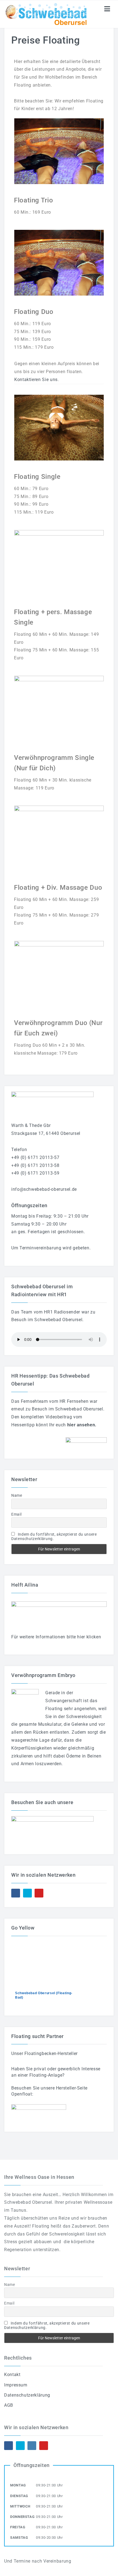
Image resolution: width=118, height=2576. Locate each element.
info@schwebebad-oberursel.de (44, 1189)
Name (17, 1495)
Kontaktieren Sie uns (36, 380)
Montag (18, 2485)
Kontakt (12, 2375)
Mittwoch (20, 2506)
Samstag (19, 2538)
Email (16, 1514)
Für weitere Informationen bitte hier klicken (56, 1637)
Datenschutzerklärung (27, 2395)
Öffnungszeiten (32, 2465)
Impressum (16, 2385)
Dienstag (19, 2496)
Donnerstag (22, 2517)
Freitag (18, 2527)
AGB (9, 2405)
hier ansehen (81, 1425)
